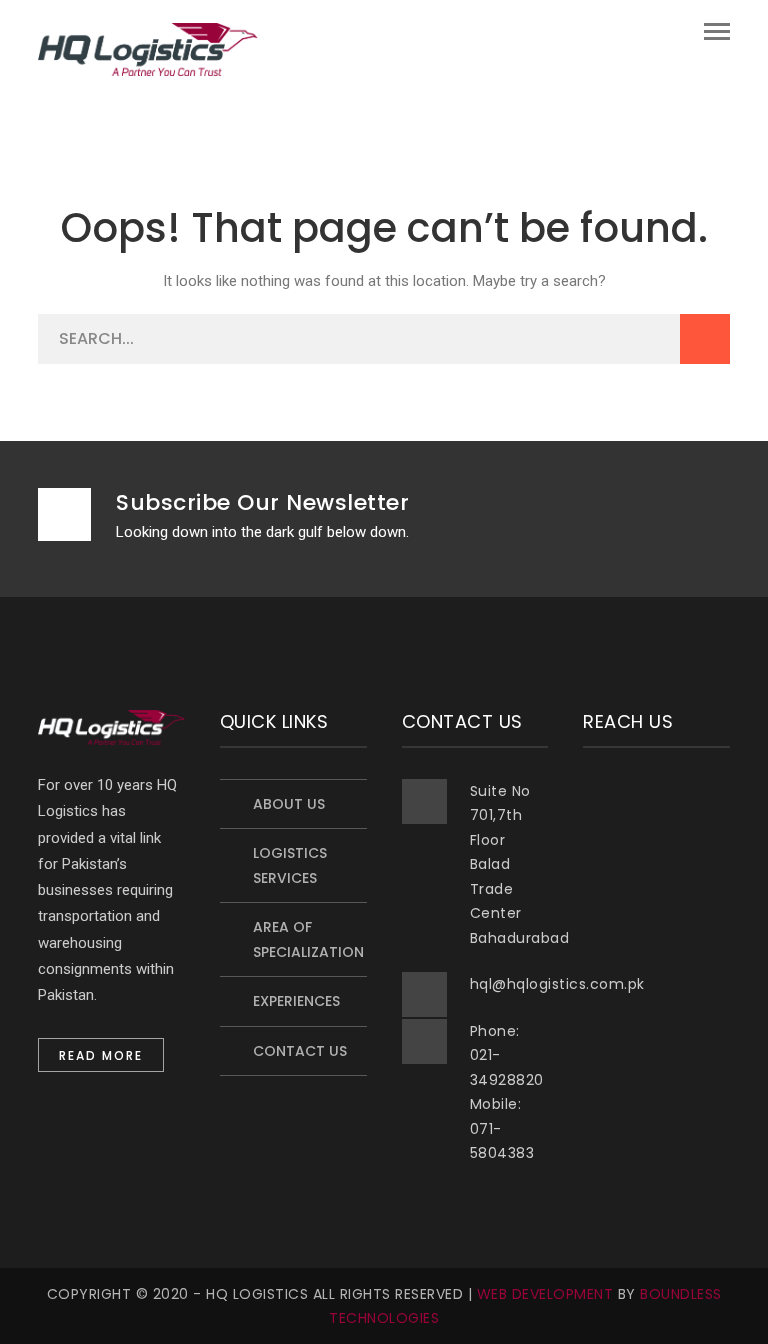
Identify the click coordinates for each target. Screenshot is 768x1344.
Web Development (545, 1294)
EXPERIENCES (296, 1001)
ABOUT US (289, 804)
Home (91, 98)
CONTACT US (300, 1051)
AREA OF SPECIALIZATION (308, 939)
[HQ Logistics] (148, 48)
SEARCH (705, 339)
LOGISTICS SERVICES (290, 865)
